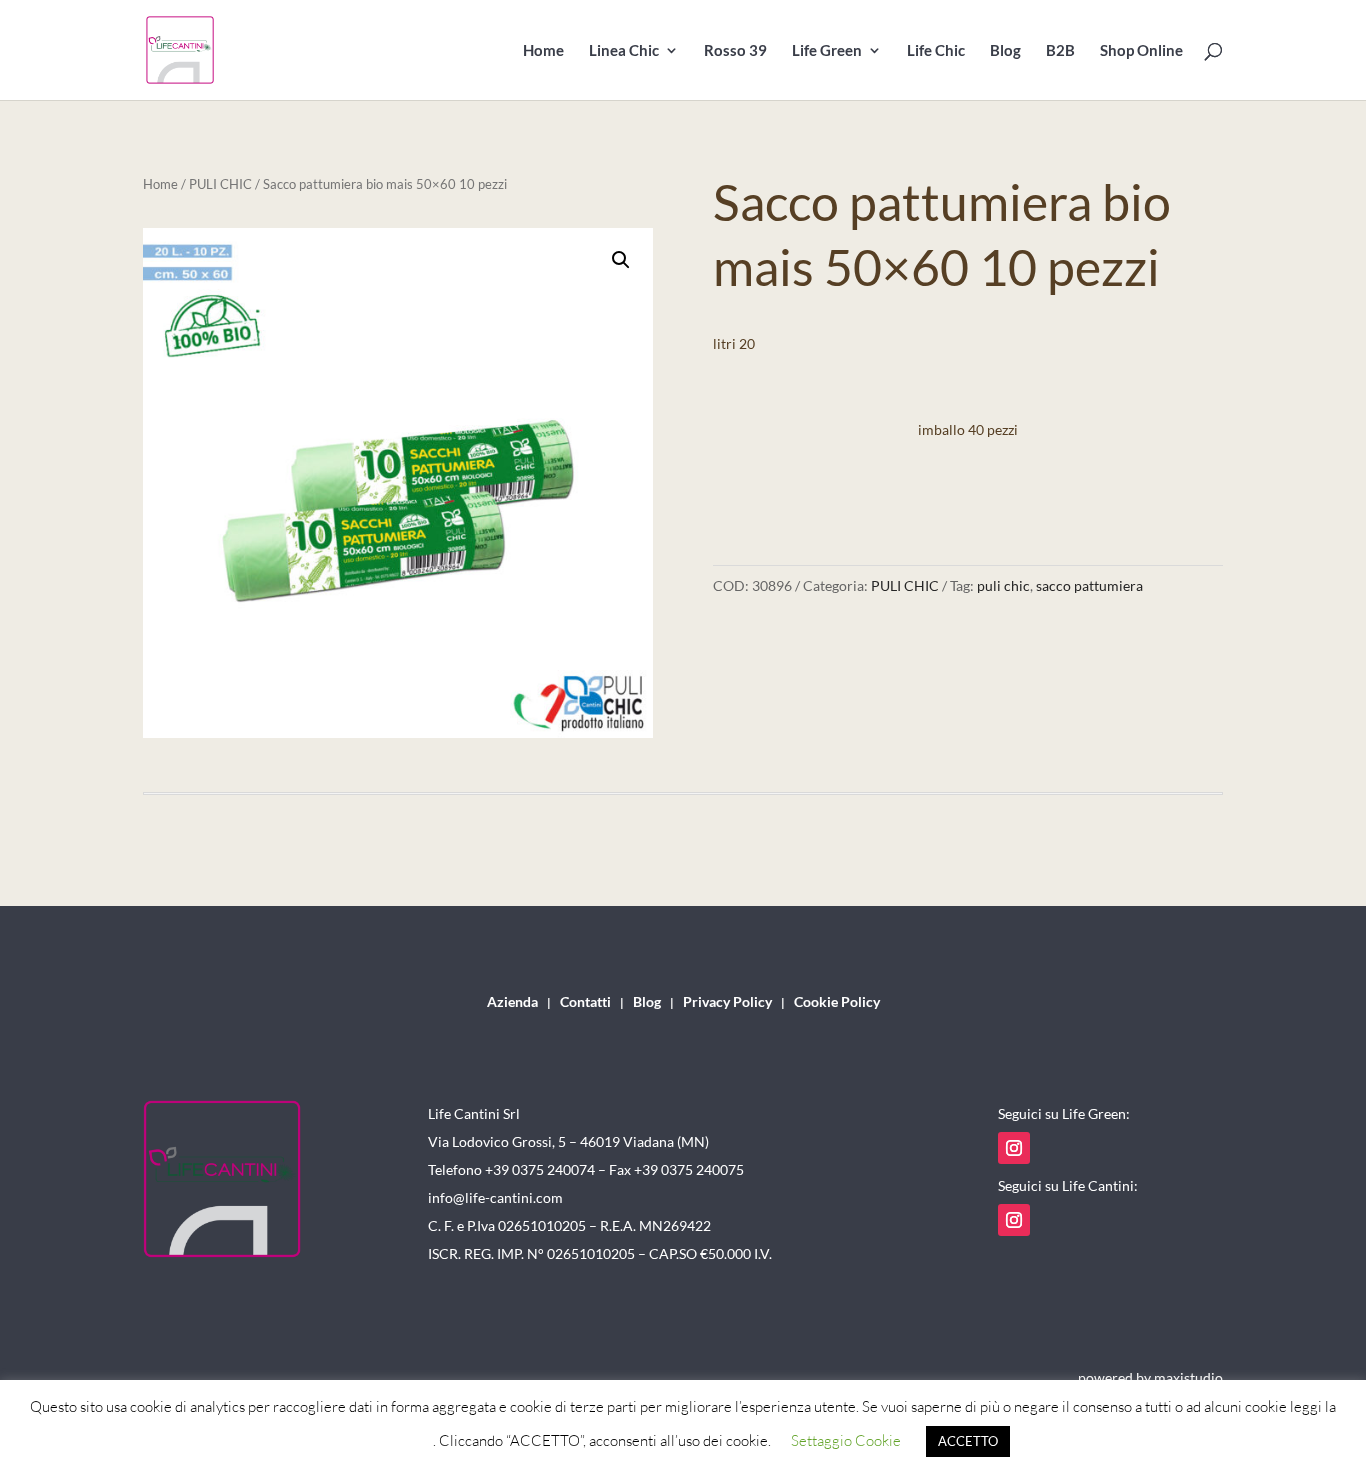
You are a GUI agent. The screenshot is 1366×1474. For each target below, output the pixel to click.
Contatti (585, 1002)
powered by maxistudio (1150, 1377)
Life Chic (936, 51)
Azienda (512, 1002)
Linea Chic (624, 51)
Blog (1005, 51)
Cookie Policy (837, 1002)
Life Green (827, 51)
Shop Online (1141, 51)
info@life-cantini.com (495, 1197)
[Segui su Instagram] (1014, 1148)
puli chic (1003, 585)
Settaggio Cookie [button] (846, 1440)
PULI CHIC (220, 184)
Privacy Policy (727, 1002)
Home (543, 51)
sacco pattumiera (1089, 585)
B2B (1060, 51)
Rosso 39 (735, 51)
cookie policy (392, 1440)
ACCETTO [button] (968, 1441)
